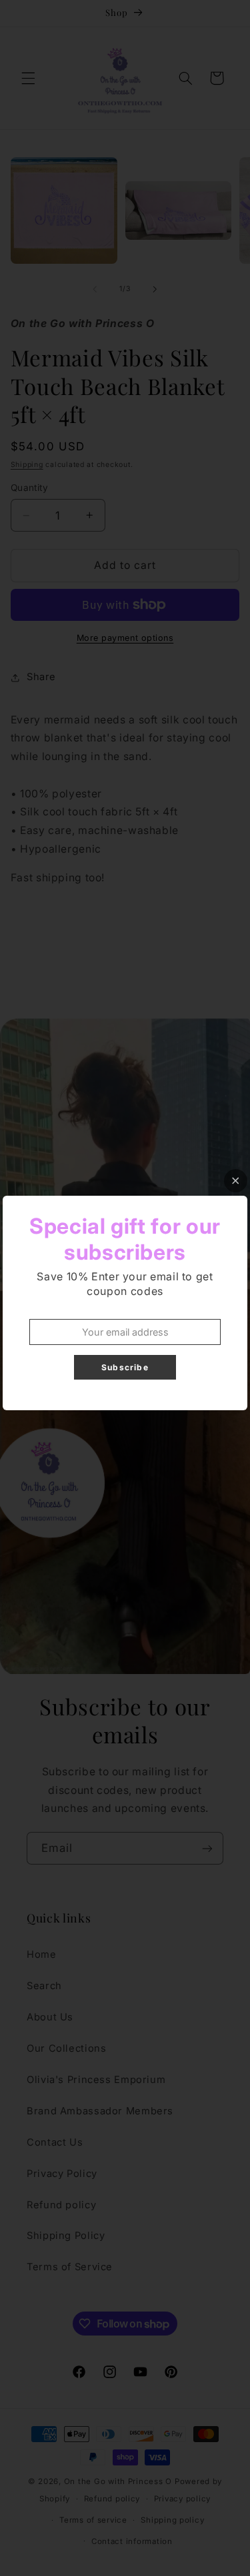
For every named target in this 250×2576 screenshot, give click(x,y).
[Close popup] (236, 1181)
